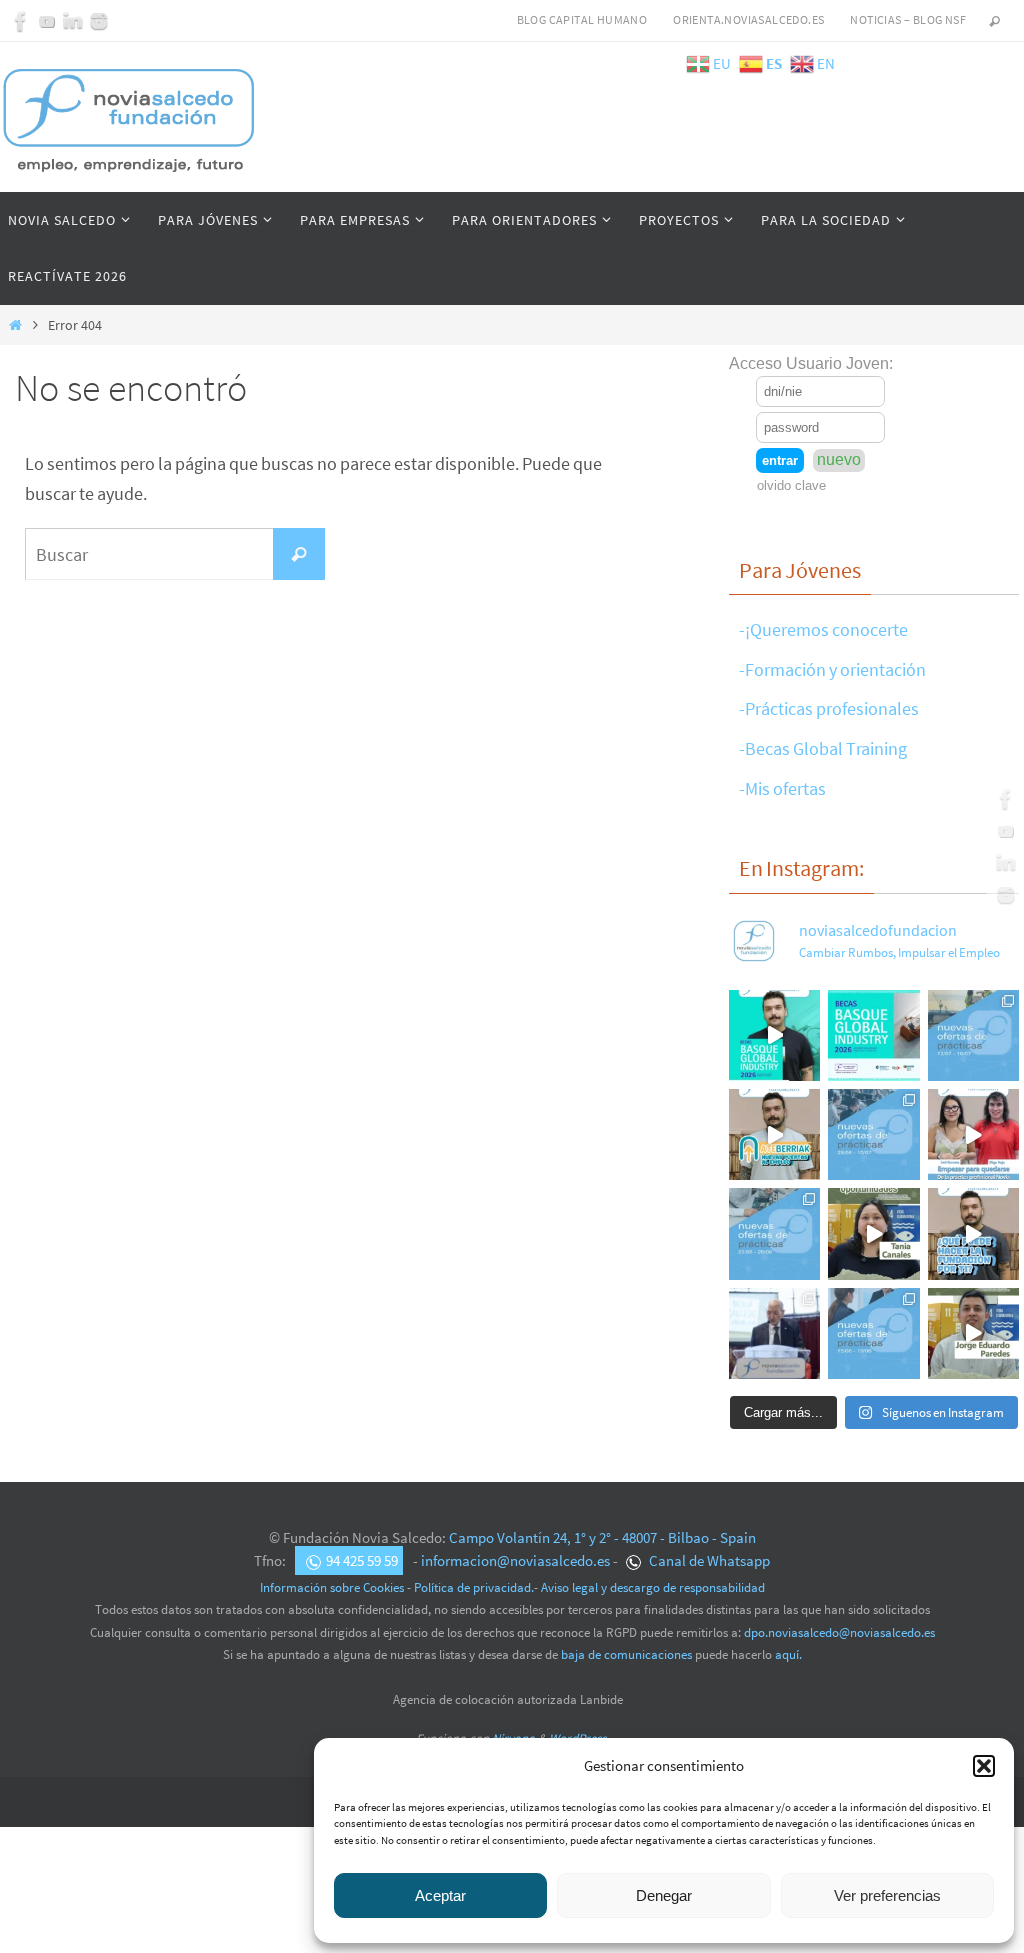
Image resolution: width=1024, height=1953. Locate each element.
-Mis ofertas (782, 788)
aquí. (788, 1654)
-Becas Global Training (823, 748)
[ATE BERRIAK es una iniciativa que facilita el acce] (774, 1134)
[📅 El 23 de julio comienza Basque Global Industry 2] (873, 1035)
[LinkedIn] (73, 21)
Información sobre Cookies (332, 1587)
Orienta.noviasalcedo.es (748, 19)
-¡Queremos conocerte (823, 629)
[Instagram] (99, 21)
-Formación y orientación (832, 669)
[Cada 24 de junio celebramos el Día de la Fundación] (774, 1333)
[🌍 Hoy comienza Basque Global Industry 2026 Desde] (774, 1035)
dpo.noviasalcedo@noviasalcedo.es (839, 1632)
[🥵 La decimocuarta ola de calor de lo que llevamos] (873, 1134)
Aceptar (440, 1895)
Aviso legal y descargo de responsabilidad (653, 1587)
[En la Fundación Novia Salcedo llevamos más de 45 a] (973, 1233)
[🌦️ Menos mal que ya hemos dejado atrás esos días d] (774, 1233)
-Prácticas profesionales (829, 708)
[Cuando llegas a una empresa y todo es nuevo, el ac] (973, 1134)
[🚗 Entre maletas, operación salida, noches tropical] (973, 1035)
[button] (984, 1766)
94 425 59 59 (362, 1560)
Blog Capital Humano (582, 19)
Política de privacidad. (474, 1587)
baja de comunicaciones (626, 1654)
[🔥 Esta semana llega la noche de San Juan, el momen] (873, 1333)
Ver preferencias (887, 1895)
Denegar (664, 1895)
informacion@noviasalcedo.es (515, 1560)
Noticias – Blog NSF (908, 19)
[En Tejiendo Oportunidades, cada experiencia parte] (873, 1233)
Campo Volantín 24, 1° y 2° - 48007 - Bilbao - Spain (602, 1537)
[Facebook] (21, 21)
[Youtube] (47, 21)
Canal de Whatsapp (708, 1560)
